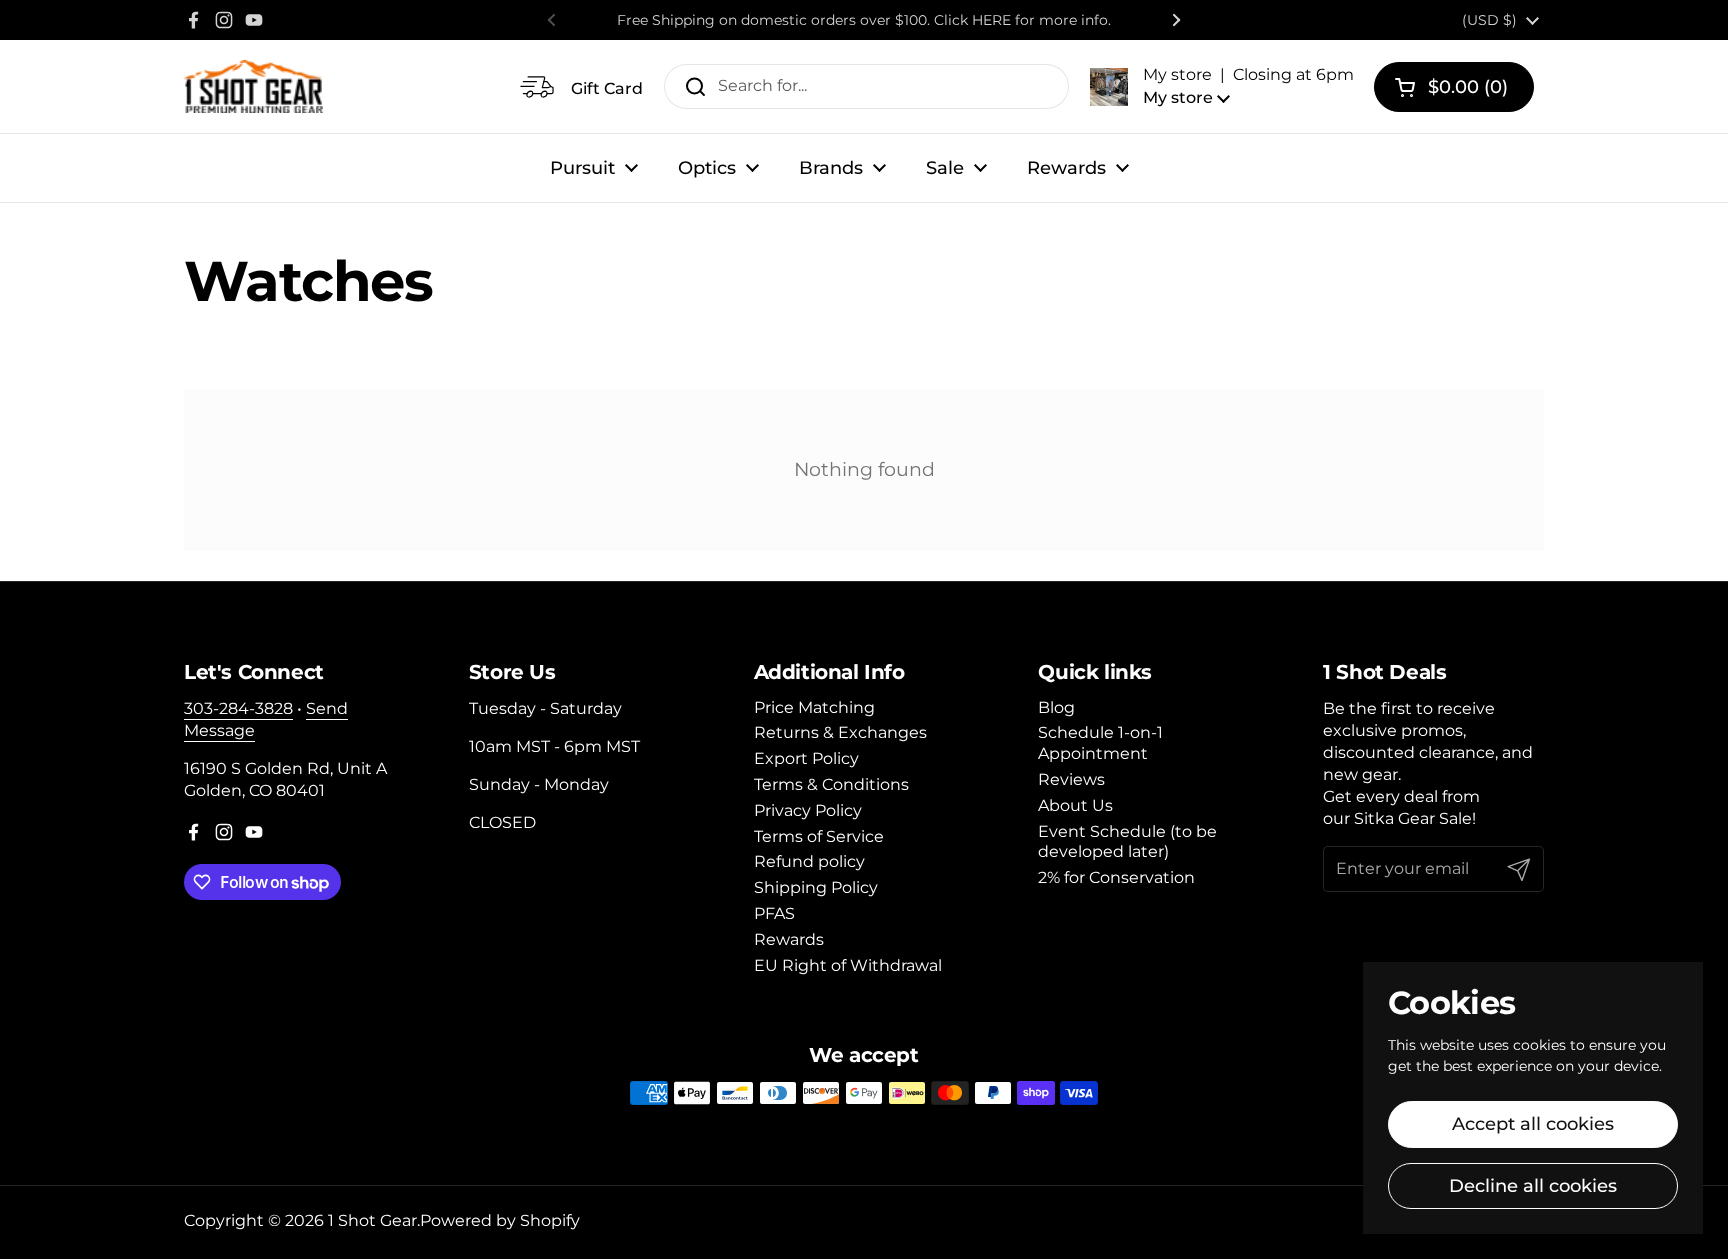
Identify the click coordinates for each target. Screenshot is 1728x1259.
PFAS (774, 913)
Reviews (1071, 779)
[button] (1222, 86)
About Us (1075, 805)
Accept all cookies (1533, 1124)
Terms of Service (819, 836)
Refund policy (809, 861)
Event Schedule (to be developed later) (1127, 842)
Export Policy (806, 758)
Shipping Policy (816, 887)
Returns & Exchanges (840, 732)
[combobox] (866, 86)
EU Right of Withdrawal (848, 965)
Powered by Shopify (500, 1220)
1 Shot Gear (372, 1220)
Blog (1056, 707)
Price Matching (814, 707)
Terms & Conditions (831, 784)
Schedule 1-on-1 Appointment (1100, 743)
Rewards (789, 939)
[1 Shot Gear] (253, 86)
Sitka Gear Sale (1413, 818)
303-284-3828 (238, 708)
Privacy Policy (808, 810)
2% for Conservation (1116, 877)
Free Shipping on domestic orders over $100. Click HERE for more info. (864, 20)
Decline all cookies (1533, 1186)
